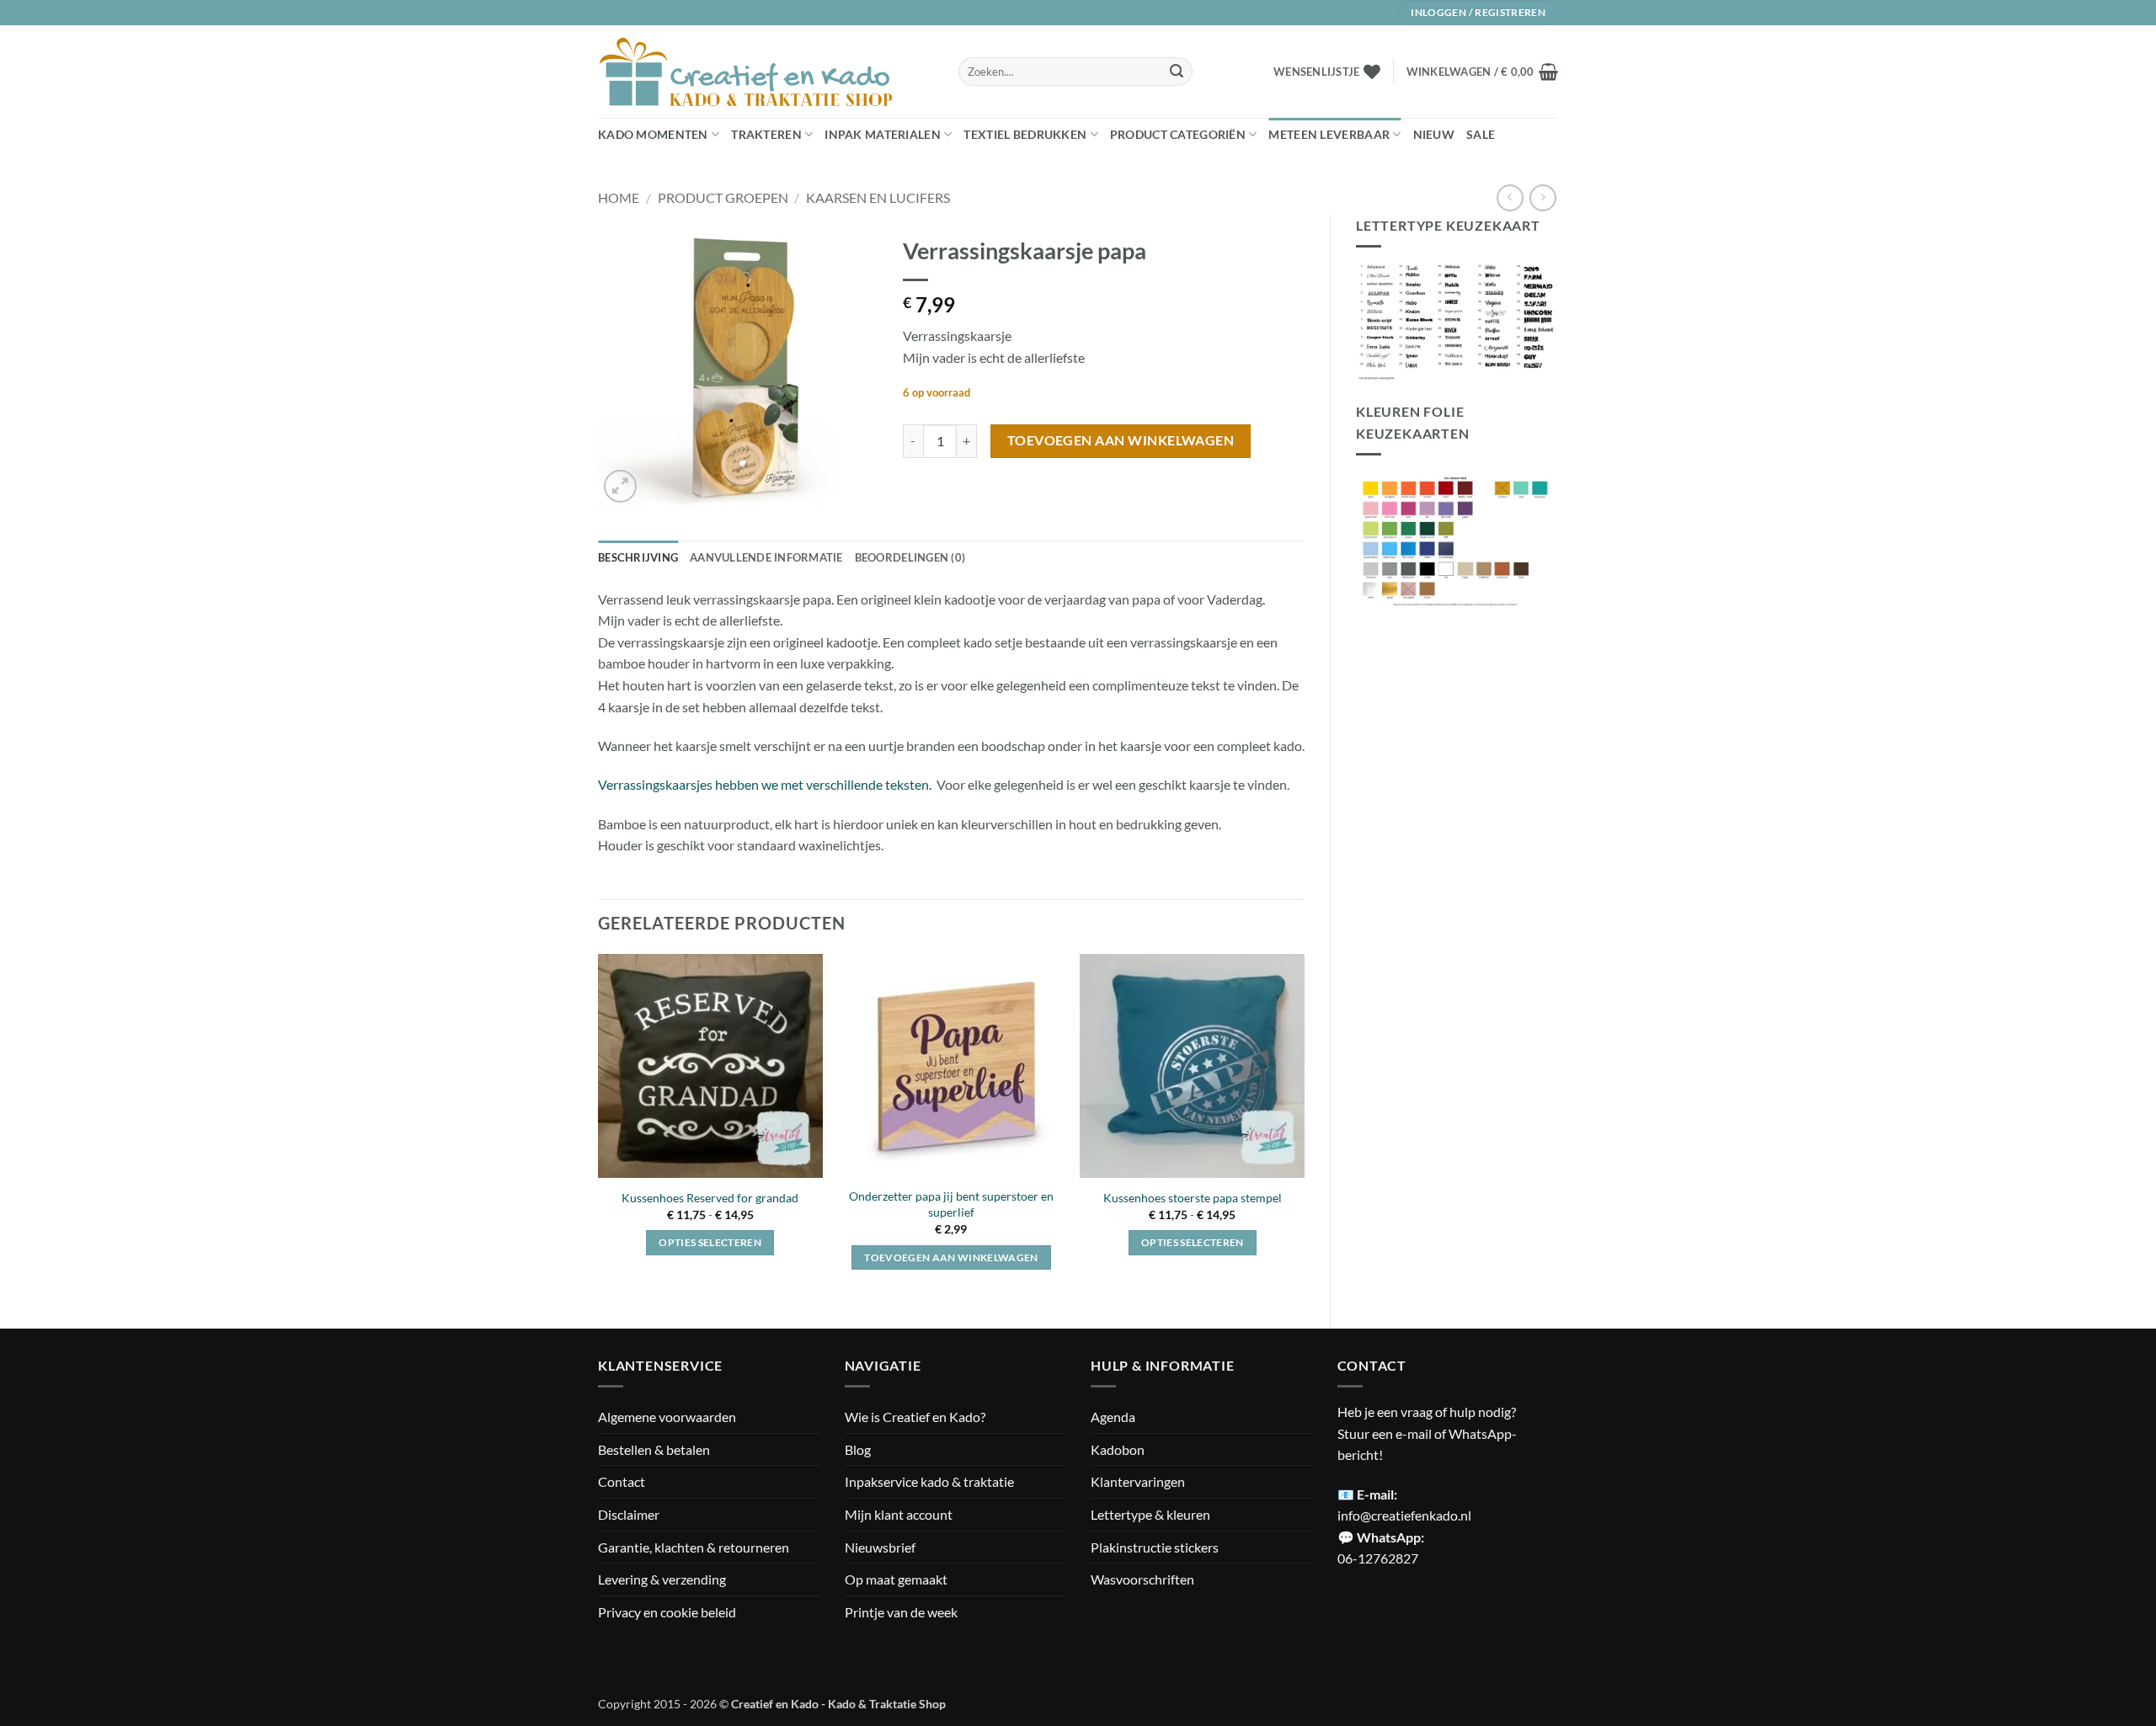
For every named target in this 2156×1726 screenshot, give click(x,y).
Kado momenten (653, 134)
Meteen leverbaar (1329, 134)
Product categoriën (1178, 134)
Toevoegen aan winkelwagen (1121, 440)
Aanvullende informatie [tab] (766, 557)
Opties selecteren (710, 1242)
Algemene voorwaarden (667, 1417)
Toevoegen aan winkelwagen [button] (951, 1257)
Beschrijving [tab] (638, 557)
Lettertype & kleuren (1150, 1514)
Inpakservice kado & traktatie (929, 1481)
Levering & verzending (662, 1579)
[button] (1482, 72)
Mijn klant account (899, 1514)
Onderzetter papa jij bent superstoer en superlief (951, 1204)
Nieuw (1434, 134)
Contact (622, 1481)
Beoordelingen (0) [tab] (910, 557)
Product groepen (723, 197)
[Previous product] (1542, 197)
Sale (1481, 134)
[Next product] (1510, 197)
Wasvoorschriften (1142, 1579)
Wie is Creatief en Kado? (915, 1417)
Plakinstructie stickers (1155, 1547)
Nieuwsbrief (880, 1547)
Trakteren (766, 134)
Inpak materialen (883, 134)
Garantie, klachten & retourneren (694, 1547)
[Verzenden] (1177, 72)
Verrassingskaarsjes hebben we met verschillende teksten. (765, 784)
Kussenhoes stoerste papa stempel (1193, 1198)
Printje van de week (901, 1612)
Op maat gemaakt (896, 1579)
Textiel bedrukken (1025, 134)
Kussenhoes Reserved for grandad (710, 1198)
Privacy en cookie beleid (667, 1612)
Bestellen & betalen (654, 1449)
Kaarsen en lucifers (878, 197)
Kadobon (1118, 1449)
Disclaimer (629, 1514)
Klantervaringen (1138, 1481)
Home (619, 197)
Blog (858, 1449)
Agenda (1113, 1417)
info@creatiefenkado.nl (1404, 1515)
